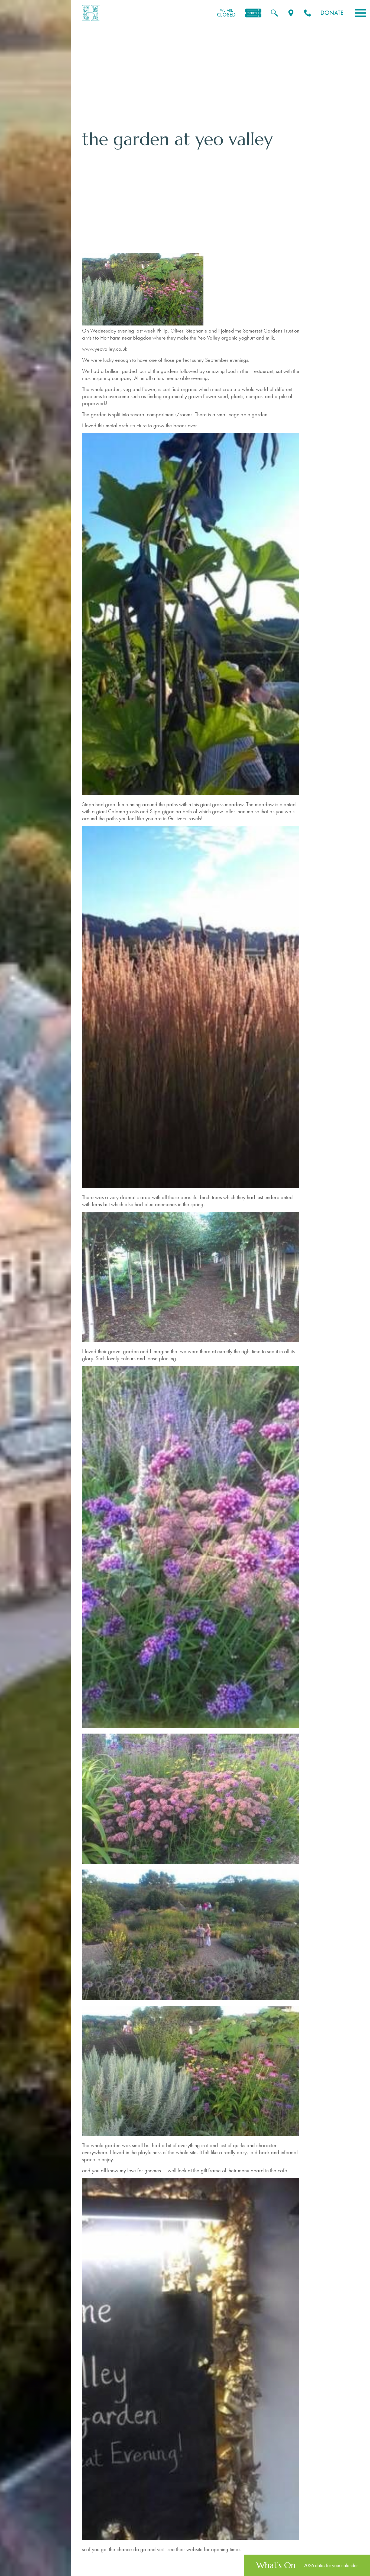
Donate (332, 13)
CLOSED (226, 13)
